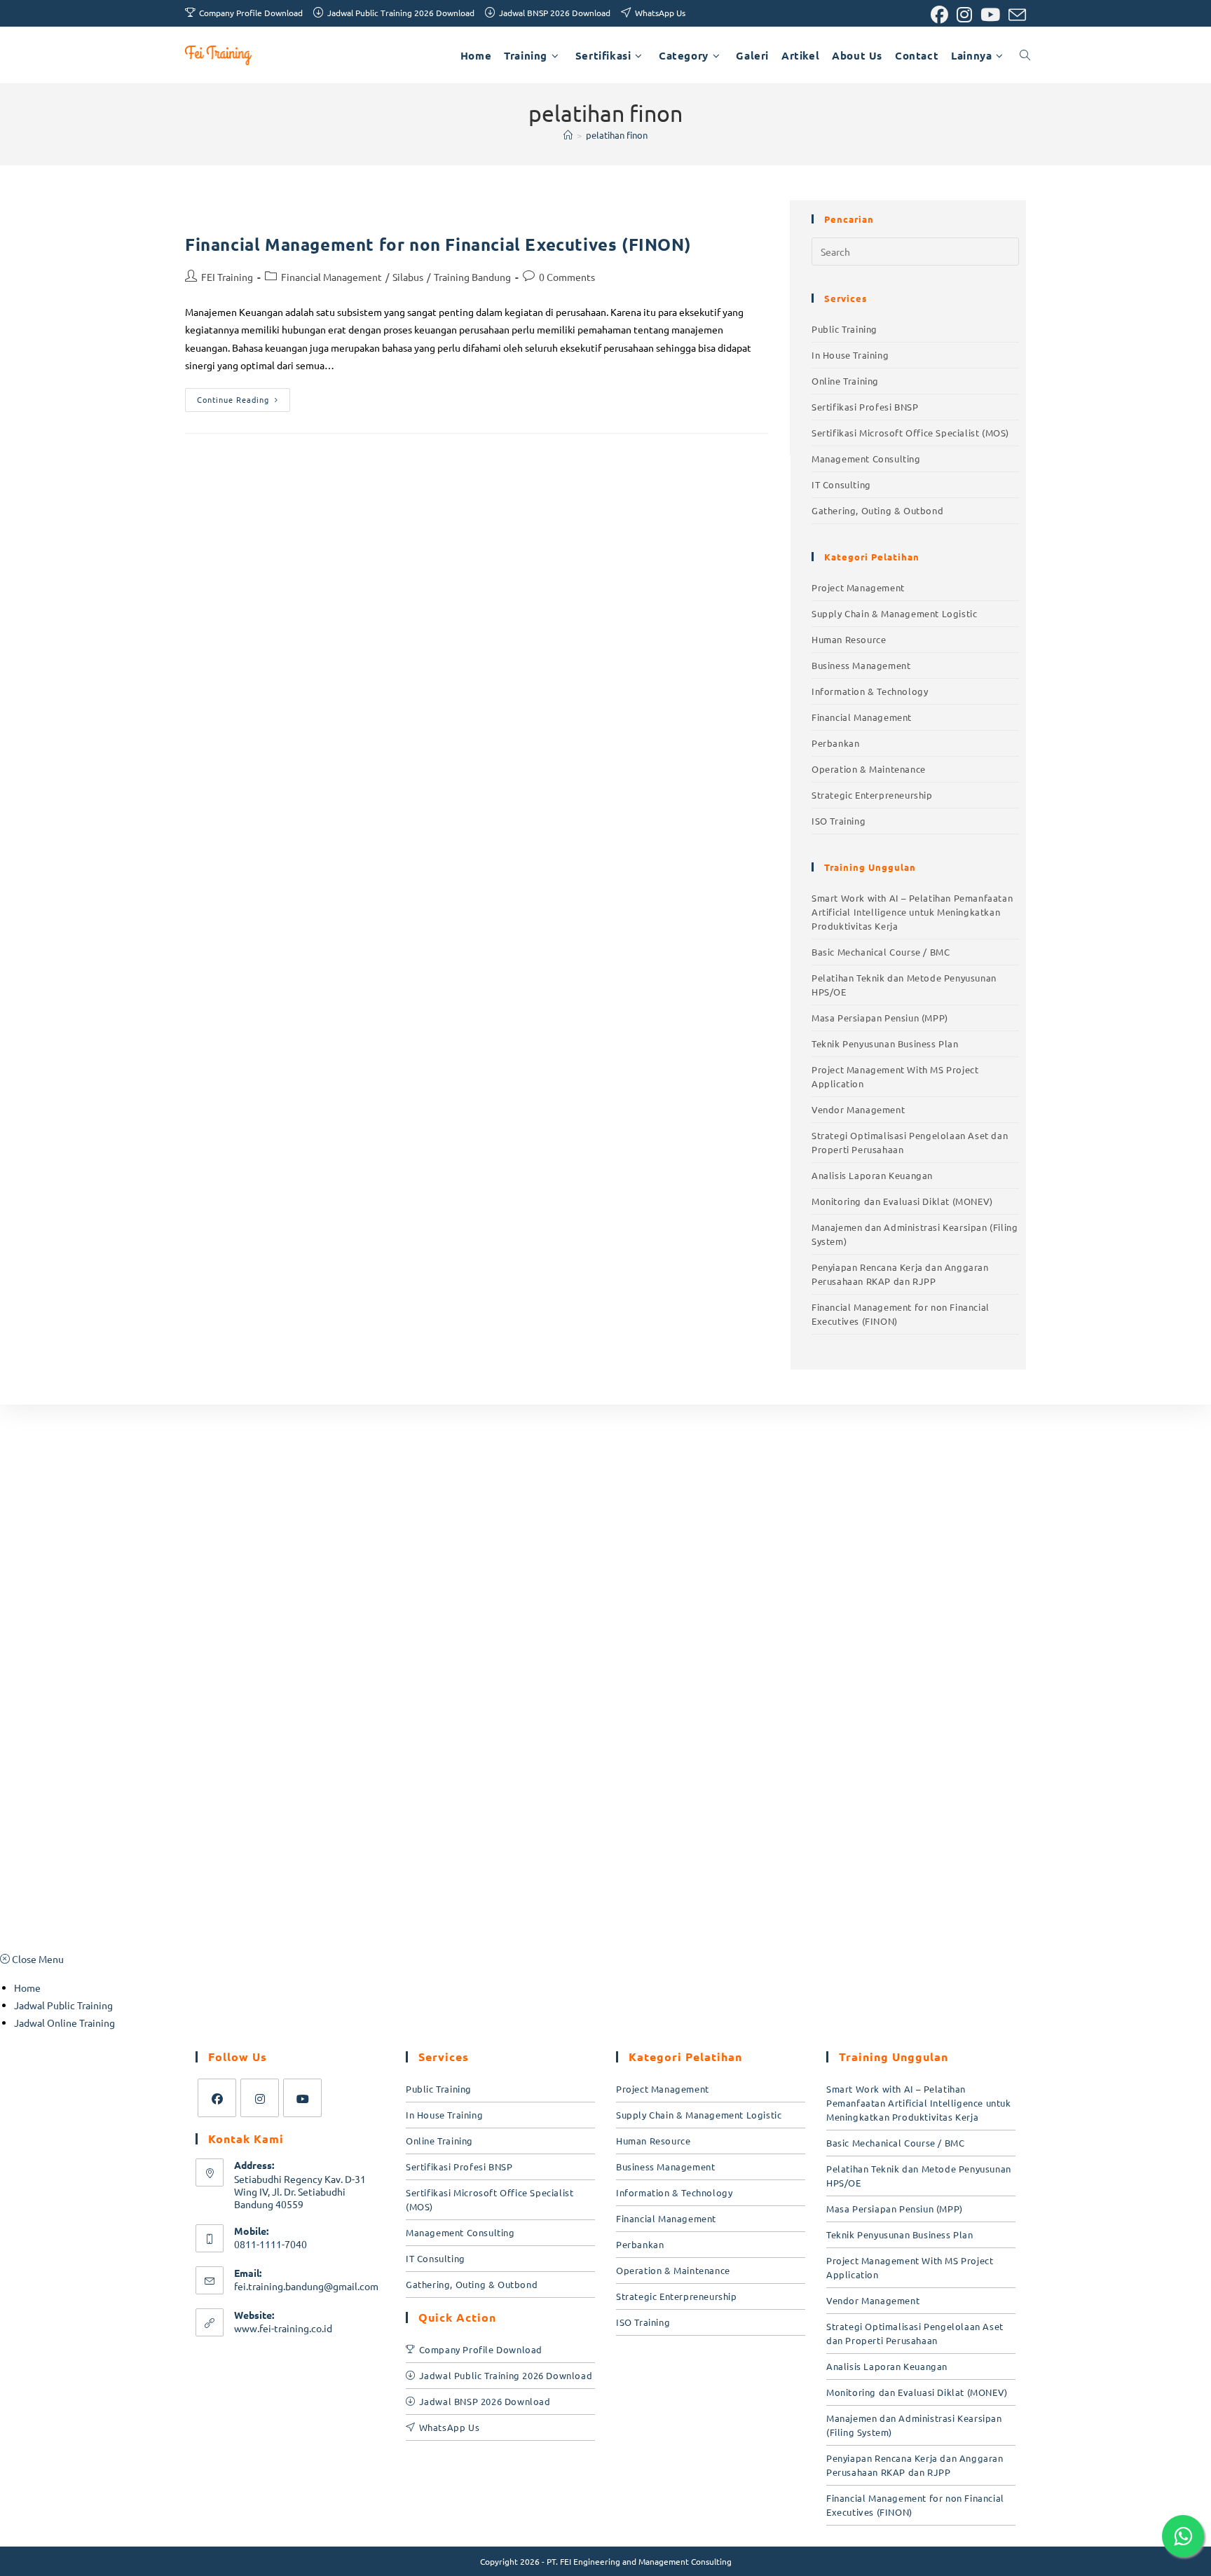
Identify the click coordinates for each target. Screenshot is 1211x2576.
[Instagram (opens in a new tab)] (964, 15)
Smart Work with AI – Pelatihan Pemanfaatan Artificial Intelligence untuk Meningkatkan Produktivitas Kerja (912, 912)
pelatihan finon (617, 135)
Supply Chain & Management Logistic (894, 613)
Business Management (861, 665)
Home (27, 1988)
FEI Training (227, 277)
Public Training (844, 329)
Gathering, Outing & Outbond (877, 510)
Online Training (845, 381)
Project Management (858, 587)
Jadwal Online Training (64, 2023)
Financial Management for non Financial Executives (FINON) (438, 244)
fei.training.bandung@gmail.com (306, 2286)
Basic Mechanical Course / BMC (881, 952)
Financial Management (331, 277)
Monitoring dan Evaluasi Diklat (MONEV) (902, 1201)
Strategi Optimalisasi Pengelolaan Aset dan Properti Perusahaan (910, 1142)
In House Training (850, 355)
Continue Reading (244, 397)
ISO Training (839, 821)
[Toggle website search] (1025, 55)
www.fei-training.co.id (283, 2328)
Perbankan (835, 743)
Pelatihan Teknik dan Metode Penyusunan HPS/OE (904, 985)
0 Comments (567, 277)
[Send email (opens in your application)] (1015, 15)
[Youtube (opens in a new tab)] (990, 15)
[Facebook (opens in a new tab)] (939, 15)
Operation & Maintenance (869, 769)
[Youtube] (302, 2098)
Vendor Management (858, 1109)
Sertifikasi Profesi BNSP (865, 407)
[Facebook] (217, 2098)
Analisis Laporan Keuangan (872, 1175)
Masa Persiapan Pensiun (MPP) (880, 1018)
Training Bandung (472, 277)
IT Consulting (841, 484)
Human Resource (849, 639)
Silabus (408, 277)
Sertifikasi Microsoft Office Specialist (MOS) (910, 433)
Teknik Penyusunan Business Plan (885, 1044)
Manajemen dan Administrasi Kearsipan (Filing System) (915, 1234)
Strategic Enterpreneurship (872, 795)
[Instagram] (260, 2098)
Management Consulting (866, 459)
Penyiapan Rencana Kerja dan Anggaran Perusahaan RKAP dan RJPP (900, 1274)
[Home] (568, 135)
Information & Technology (870, 691)
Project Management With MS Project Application (895, 1076)
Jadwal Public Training (63, 2005)
